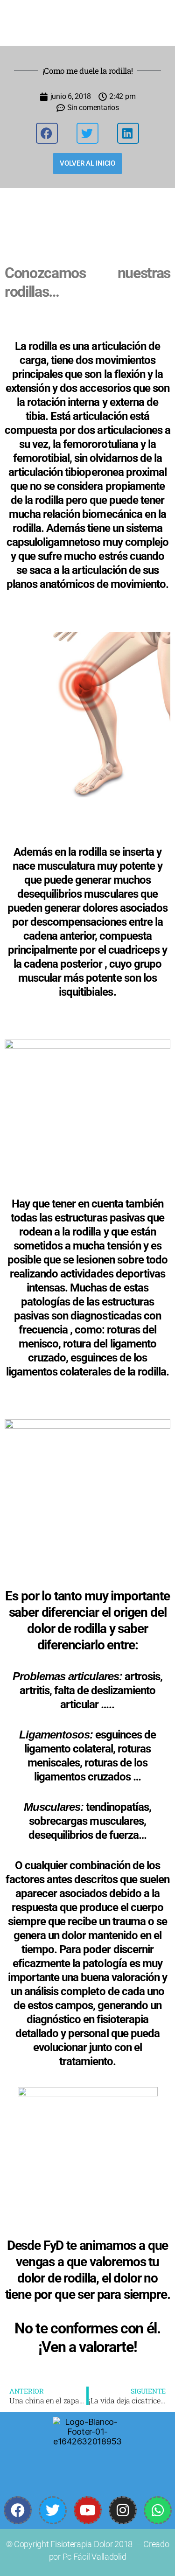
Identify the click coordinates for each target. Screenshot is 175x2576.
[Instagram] (123, 2510)
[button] (47, 133)
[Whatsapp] (158, 2510)
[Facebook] (18, 2510)
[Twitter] (53, 2510)
